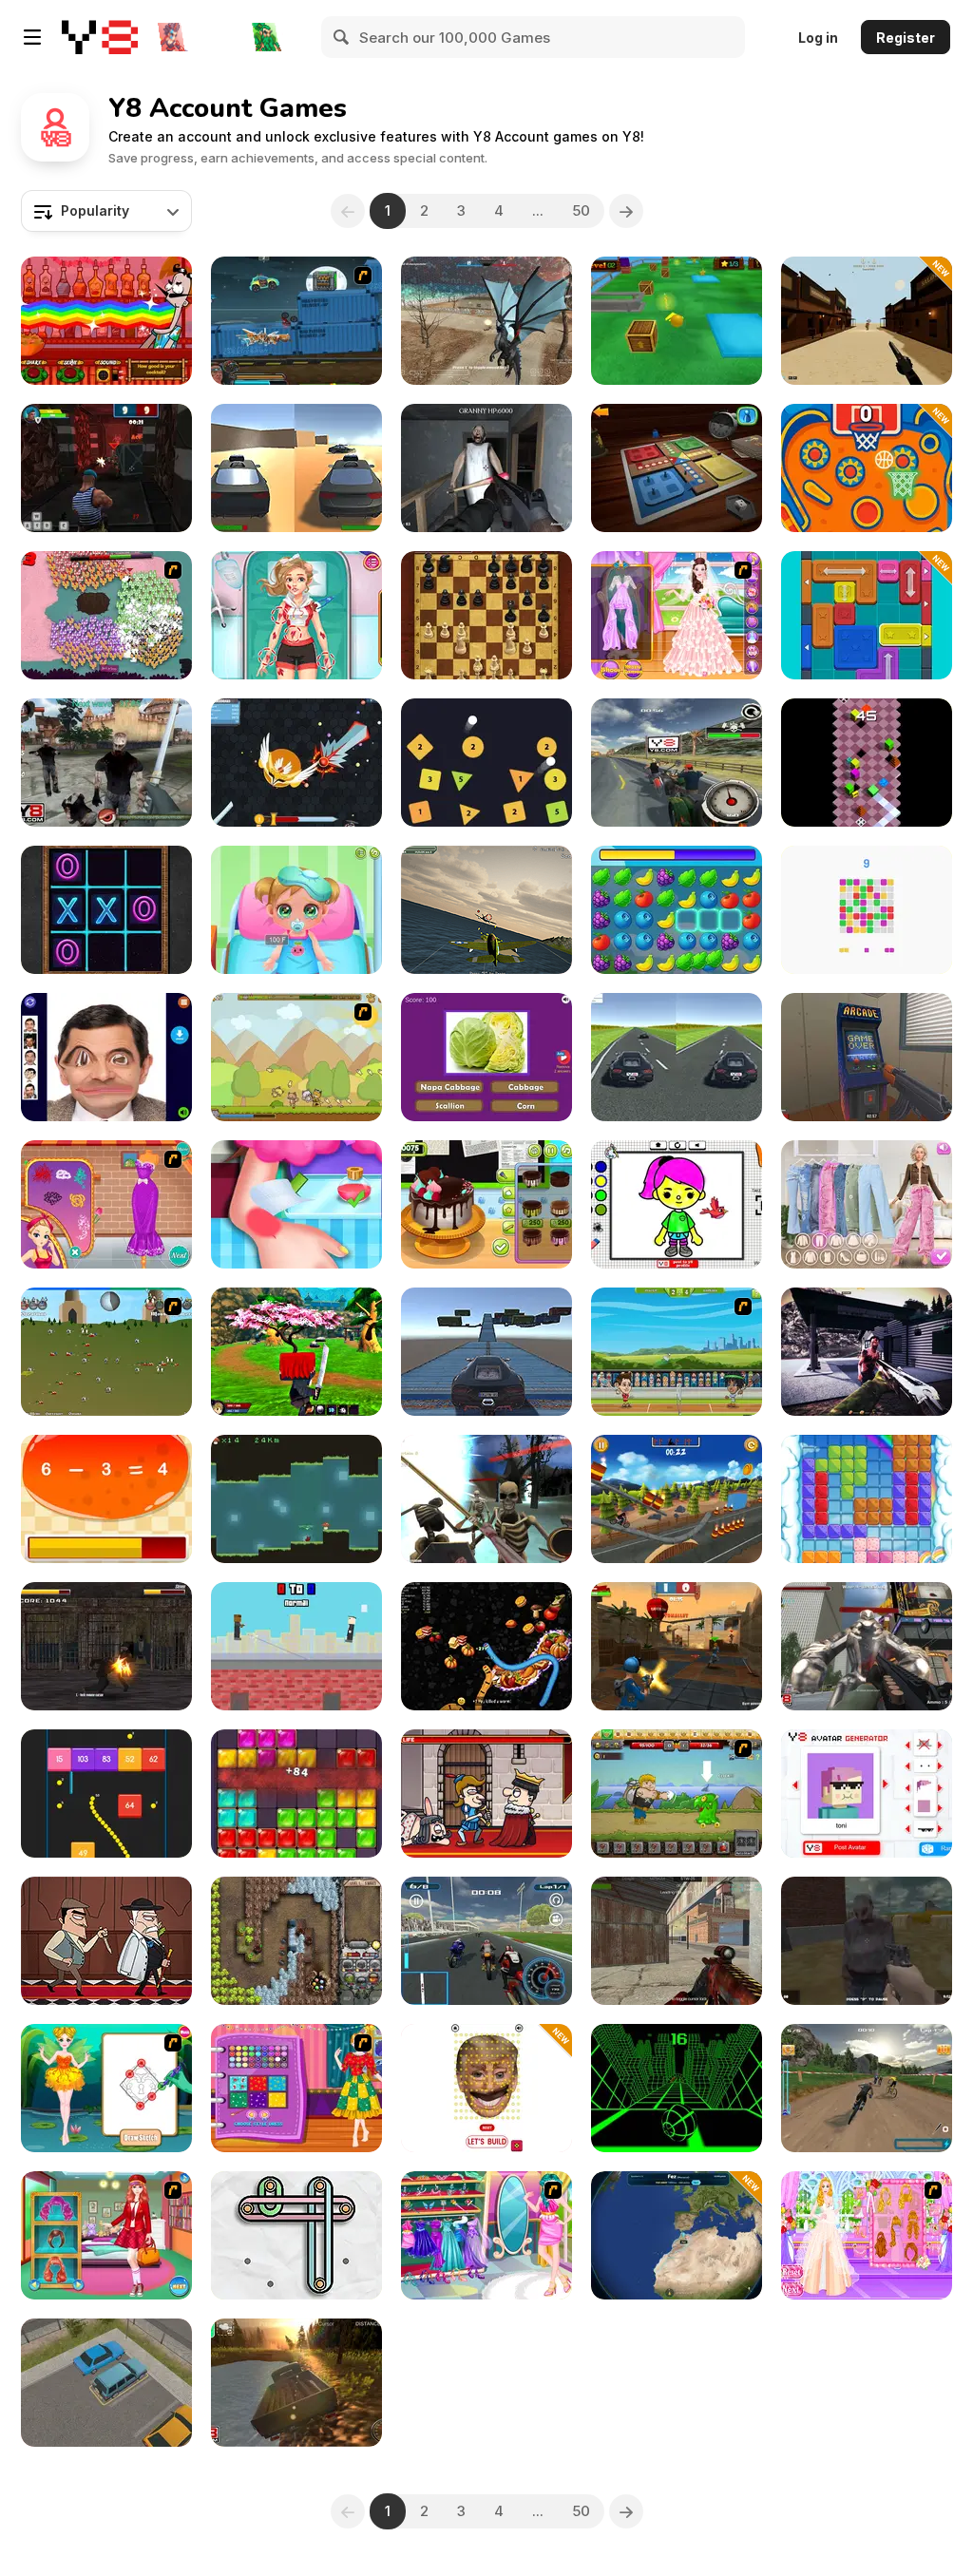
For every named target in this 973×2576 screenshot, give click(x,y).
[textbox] (106, 211)
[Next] (626, 211)
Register (906, 38)
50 (581, 210)
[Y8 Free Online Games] (100, 37)
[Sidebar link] (32, 37)
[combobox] (106, 211)
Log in (818, 38)
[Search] (342, 37)
